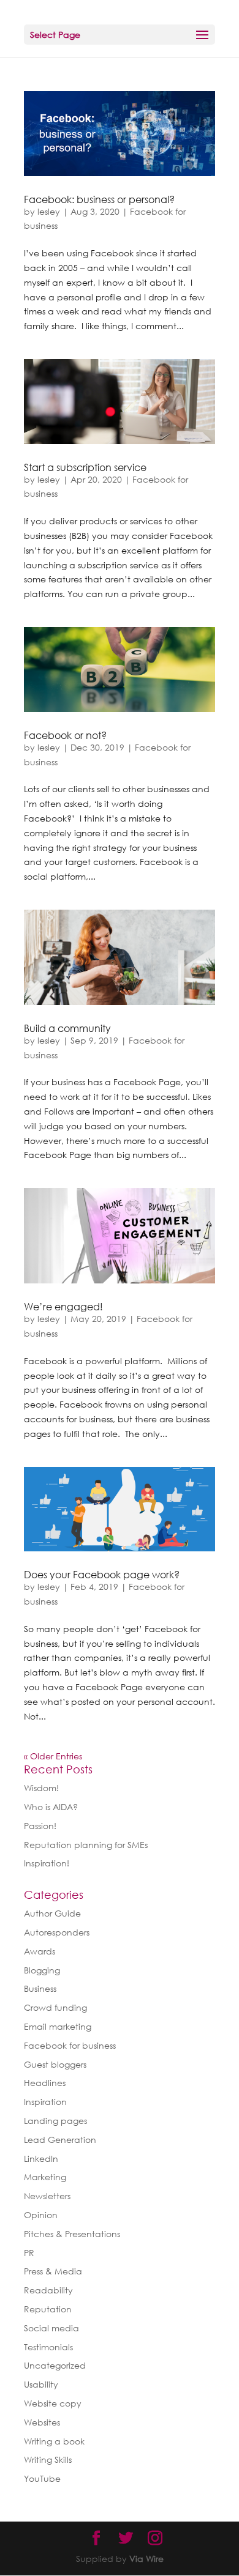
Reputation (48, 2309)
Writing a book (54, 2441)
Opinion (41, 2215)
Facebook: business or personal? (99, 199)
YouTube (42, 2478)
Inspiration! (47, 1863)
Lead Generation (60, 2140)
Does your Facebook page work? (102, 1575)
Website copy (53, 2403)
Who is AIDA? (51, 1807)
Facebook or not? (65, 735)
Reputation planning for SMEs (86, 1845)
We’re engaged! (63, 1307)
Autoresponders (57, 1932)
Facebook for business (70, 2045)
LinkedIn (41, 2158)
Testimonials (48, 2347)
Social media (51, 2328)
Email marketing (58, 2026)
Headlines (45, 2083)
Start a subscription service (85, 467)
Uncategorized (55, 2365)
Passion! (40, 1826)
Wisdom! (41, 1788)
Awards (40, 1951)
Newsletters (47, 2196)
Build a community (67, 1028)
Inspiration (45, 2102)
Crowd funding (55, 2007)
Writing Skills (48, 2459)
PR (29, 2253)
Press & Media (53, 2271)
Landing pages (55, 2121)
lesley (49, 211)
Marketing (45, 2177)
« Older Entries (53, 1756)
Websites (42, 2422)
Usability (41, 2384)
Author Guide (52, 1913)
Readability (48, 2290)
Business (40, 1988)
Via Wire (146, 2559)
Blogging (42, 1970)
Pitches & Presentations (72, 2234)
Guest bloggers (55, 2064)
